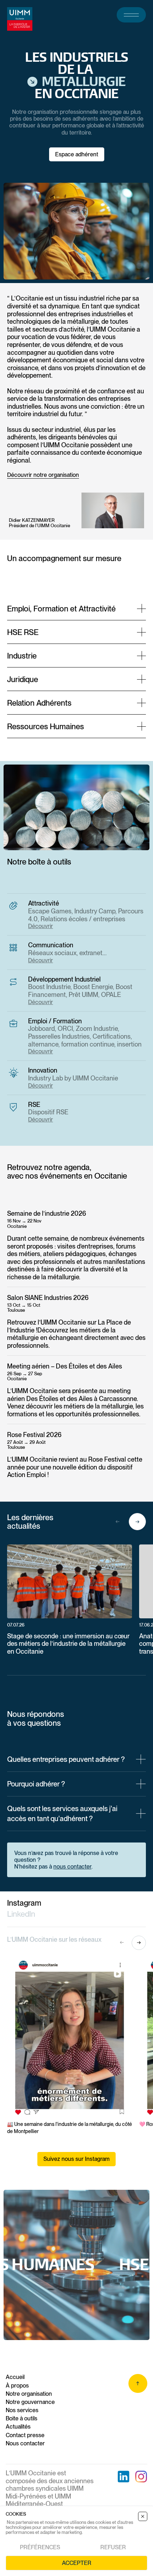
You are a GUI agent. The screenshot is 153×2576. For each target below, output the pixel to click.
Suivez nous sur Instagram (76, 2159)
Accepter (77, 2563)
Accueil (15, 2377)
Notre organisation (29, 2394)
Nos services (22, 2410)
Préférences (40, 2547)
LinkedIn (21, 1914)
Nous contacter (25, 2443)
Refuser (113, 2547)
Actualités (18, 2427)
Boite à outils (22, 2418)
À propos (17, 2386)
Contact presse (25, 2435)
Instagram (24, 1903)
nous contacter (72, 1867)
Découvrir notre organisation (43, 475)
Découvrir (41, 926)
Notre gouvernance (30, 2402)
